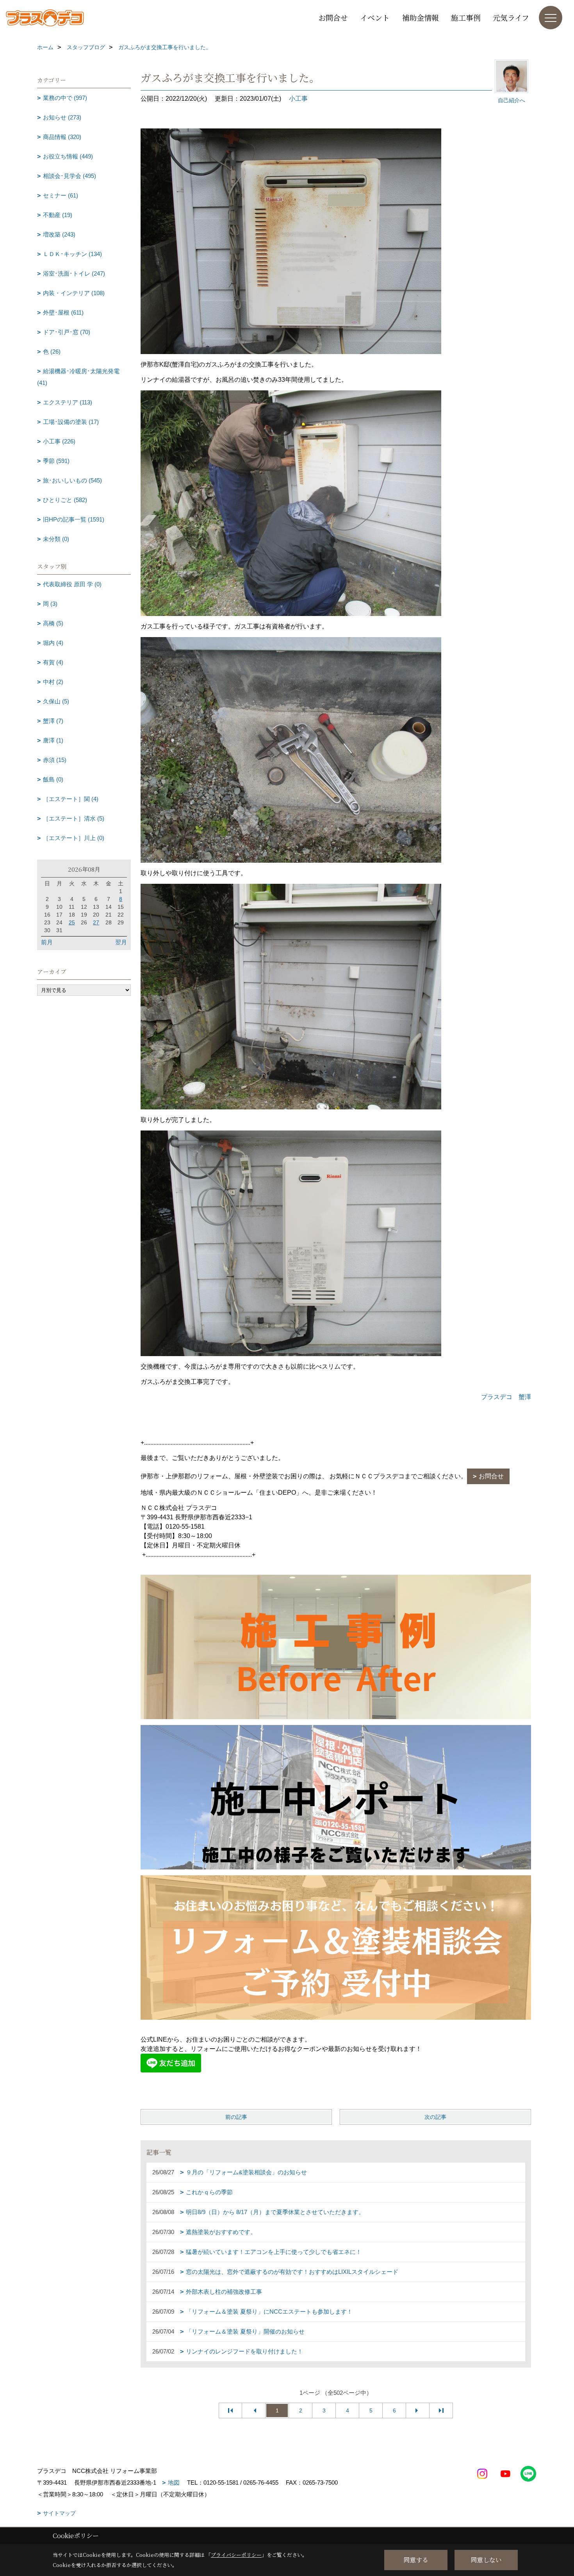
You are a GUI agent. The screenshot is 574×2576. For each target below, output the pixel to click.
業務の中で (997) (65, 98)
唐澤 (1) (53, 740)
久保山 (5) (56, 701)
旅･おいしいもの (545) (72, 480)
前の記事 (236, 2117)
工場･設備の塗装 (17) (71, 422)
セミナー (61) (61, 195)
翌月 (121, 942)
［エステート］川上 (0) (74, 838)
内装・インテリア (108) (74, 293)
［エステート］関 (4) (71, 799)
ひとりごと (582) (65, 500)
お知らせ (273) (62, 117)
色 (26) (52, 352)
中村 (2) (53, 682)
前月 (47, 942)
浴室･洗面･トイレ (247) (74, 273)
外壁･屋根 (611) (63, 312)
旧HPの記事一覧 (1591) (74, 519)
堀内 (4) (53, 643)
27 (96, 922)
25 (72, 922)
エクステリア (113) (68, 402)
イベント (375, 17)
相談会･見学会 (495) (70, 176)
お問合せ (333, 17)
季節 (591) (56, 461)
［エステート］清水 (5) (74, 818)
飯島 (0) (53, 779)
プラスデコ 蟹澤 (506, 1397)
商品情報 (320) (62, 137)
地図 (174, 2483)
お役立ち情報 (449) (68, 156)
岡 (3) (50, 604)
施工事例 (466, 17)
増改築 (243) (59, 234)
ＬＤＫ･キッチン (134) (72, 254)
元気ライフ (511, 17)
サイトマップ (59, 2513)
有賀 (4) (53, 662)
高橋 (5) (53, 623)
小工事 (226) (59, 441)
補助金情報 (420, 17)
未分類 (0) (56, 539)
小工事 (298, 99)
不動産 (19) (58, 215)
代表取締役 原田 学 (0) (72, 584)
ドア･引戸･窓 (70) (67, 332)
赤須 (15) (55, 760)
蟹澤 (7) (53, 721)
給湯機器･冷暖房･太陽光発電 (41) (78, 377)
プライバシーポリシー (236, 2555)
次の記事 (435, 2117)
